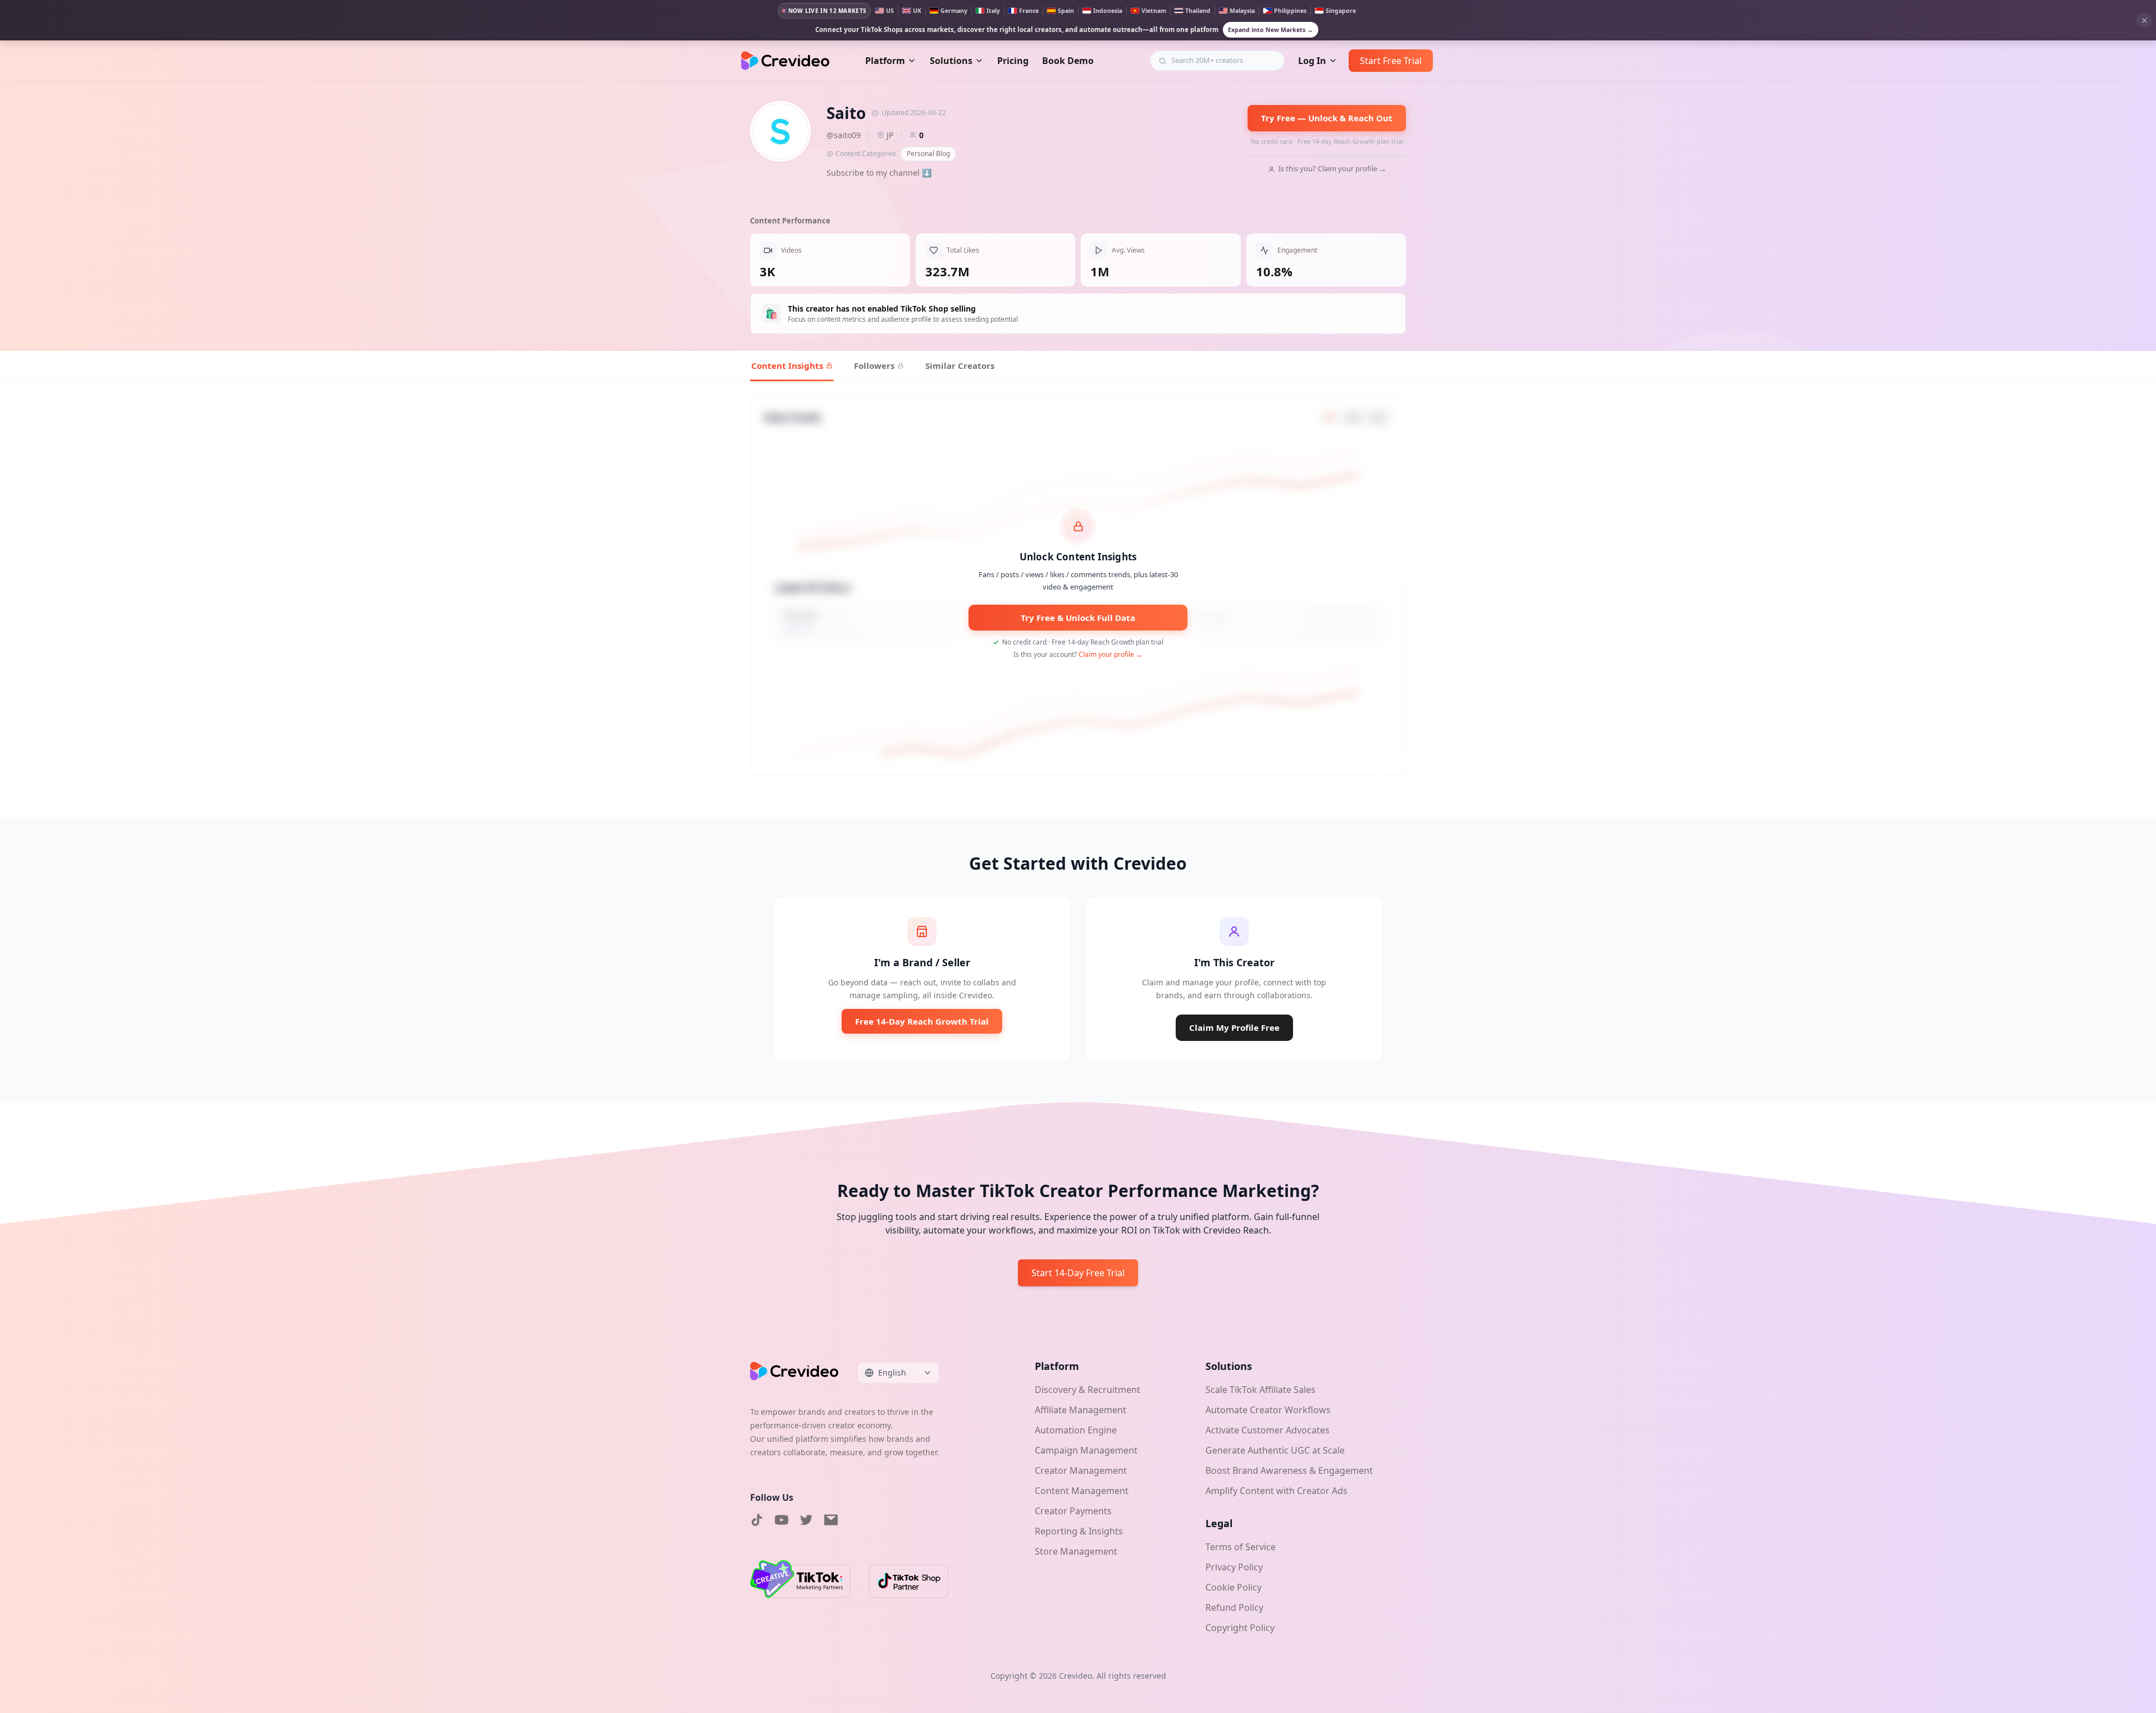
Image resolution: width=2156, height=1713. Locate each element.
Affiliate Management (1081, 1410)
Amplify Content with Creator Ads (1276, 1491)
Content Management (1082, 1491)
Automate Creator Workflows (1268, 1410)
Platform (885, 61)
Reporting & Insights (1079, 1531)
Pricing (1013, 61)
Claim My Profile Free (1234, 1027)
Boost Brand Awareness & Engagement (1289, 1470)
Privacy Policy (1234, 1567)
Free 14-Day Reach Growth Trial (922, 1021)
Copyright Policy (1240, 1628)
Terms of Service (1241, 1547)
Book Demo (1068, 61)
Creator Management (1081, 1470)
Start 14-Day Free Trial (1078, 1273)
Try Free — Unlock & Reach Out (1327, 118)
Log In (1312, 61)
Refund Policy (1234, 1607)
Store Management (1076, 1551)
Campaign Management (1086, 1450)
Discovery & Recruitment (1088, 1390)
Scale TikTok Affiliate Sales (1260, 1390)
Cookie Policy (1234, 1587)
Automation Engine (1076, 1430)
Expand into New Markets (1271, 30)
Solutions (951, 61)
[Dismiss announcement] (2144, 20)
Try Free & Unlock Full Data (1078, 618)
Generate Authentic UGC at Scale (1275, 1450)
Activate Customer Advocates (1267, 1430)
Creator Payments (1073, 1511)
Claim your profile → (1111, 654)
